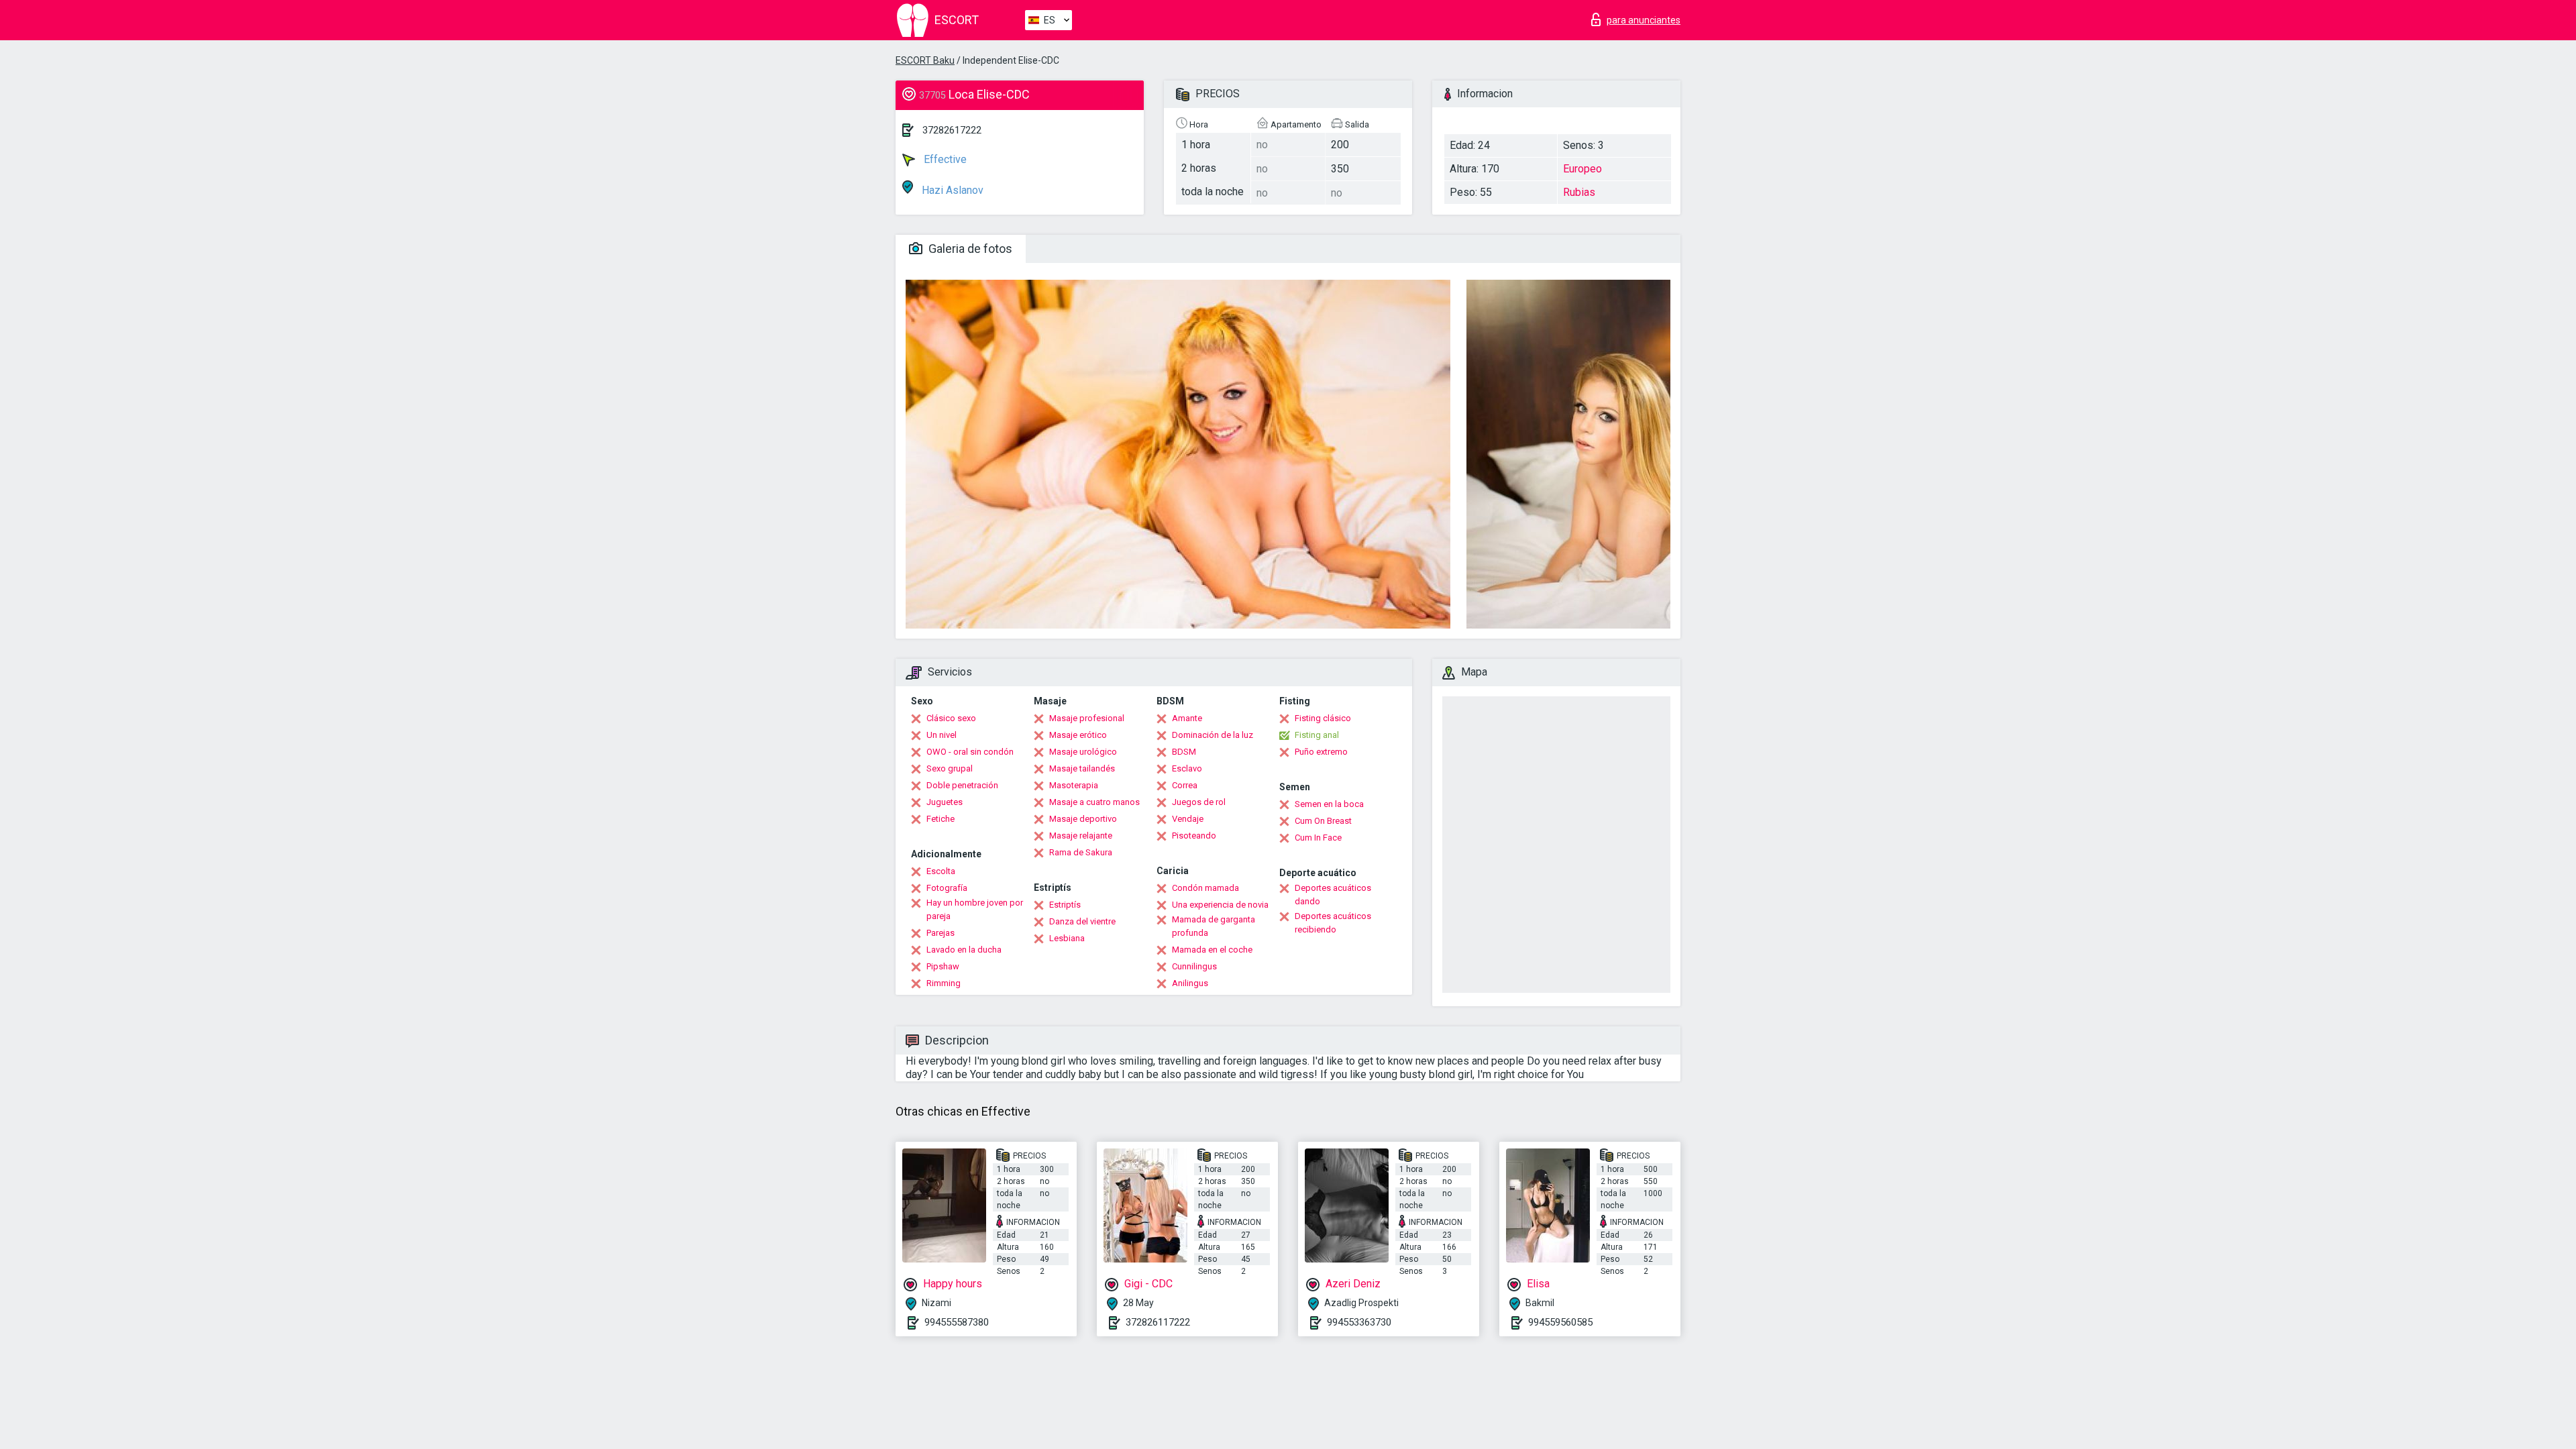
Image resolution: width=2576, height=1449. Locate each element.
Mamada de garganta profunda (1214, 926)
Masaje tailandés (1082, 768)
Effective (944, 159)
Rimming (944, 983)
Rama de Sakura (1081, 852)
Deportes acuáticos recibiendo (1333, 923)
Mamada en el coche (1212, 950)
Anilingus (1190, 983)
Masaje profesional (1087, 718)
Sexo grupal (950, 768)
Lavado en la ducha (964, 950)
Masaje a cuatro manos (1094, 802)
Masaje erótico (1078, 735)
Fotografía (947, 888)
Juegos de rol (1199, 802)
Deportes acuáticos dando (1333, 895)
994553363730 (1359, 1322)
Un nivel (942, 735)
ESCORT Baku (925, 60)
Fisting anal (1317, 735)
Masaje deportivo (1083, 819)
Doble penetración (962, 785)
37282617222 (952, 130)
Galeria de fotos (969, 249)
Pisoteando (1194, 836)
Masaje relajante (1081, 836)
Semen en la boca (1329, 804)
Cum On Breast (1323, 821)
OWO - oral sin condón (970, 752)
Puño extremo (1321, 752)
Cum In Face (1318, 838)
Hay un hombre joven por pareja (975, 909)
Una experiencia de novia (1220, 905)
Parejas (941, 933)
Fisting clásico (1323, 718)
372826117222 (1158, 1322)
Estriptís (1065, 905)
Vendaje (1188, 819)
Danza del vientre (1082, 921)
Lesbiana (1067, 938)
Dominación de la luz (1213, 735)
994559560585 (1560, 1322)
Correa (1185, 785)
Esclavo (1187, 768)
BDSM (1184, 752)
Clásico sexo (951, 718)
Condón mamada (1205, 888)
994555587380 (957, 1322)
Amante (1187, 718)
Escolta (941, 871)
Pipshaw (943, 966)
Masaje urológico (1083, 752)
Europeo (1582, 169)
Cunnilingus (1194, 966)
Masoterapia (1074, 785)
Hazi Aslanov (951, 190)
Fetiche (941, 819)
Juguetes (945, 802)
